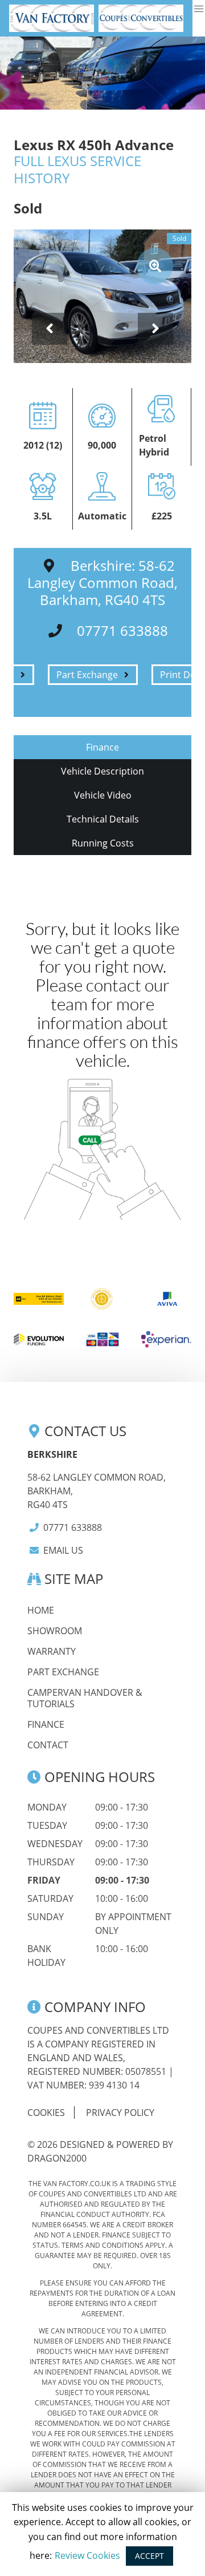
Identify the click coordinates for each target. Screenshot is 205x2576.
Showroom (55, 1631)
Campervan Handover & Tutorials (85, 1698)
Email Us (63, 1550)
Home (41, 1610)
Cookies (46, 2113)
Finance (46, 1724)
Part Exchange (63, 1672)
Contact (48, 1745)
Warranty (52, 1651)
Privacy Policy (120, 2113)
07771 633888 (73, 1527)
